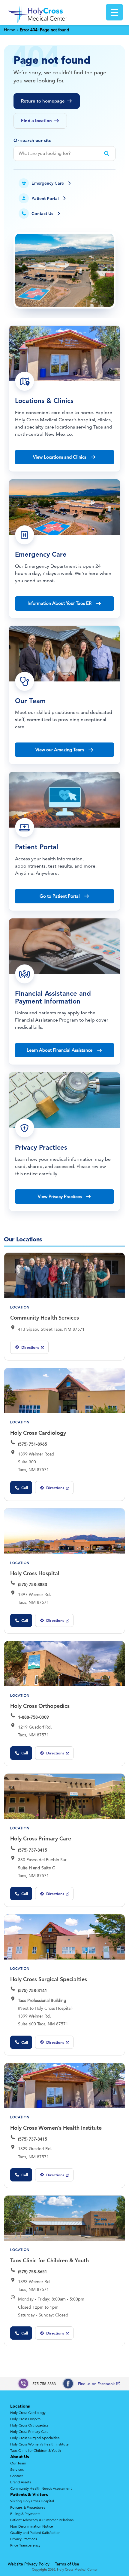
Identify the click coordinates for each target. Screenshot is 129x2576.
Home (10, 30)
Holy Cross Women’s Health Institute (56, 2128)
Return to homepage (43, 101)
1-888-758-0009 (33, 1717)
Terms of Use (67, 2564)
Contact (16, 2476)
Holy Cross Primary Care (41, 1838)
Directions (27, 1349)
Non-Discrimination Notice (32, 2526)
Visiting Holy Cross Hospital (32, 2501)
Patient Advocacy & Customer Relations (42, 2520)
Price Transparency (25, 2545)
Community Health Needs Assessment (41, 2488)
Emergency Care (48, 183)
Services (17, 2469)
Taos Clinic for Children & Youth (49, 2260)
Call (25, 1488)
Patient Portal (45, 198)
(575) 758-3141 (33, 1990)
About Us (19, 2457)
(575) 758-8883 (33, 1585)
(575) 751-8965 (33, 1444)
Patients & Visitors (29, 2495)
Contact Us (42, 214)
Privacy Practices (24, 2539)
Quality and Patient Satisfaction (35, 2533)
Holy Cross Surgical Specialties (49, 1979)
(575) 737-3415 (33, 1850)
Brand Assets (21, 2482)
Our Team (18, 2463)
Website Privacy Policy (29, 2564)
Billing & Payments (25, 2514)
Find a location (36, 120)
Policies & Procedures (28, 2507)
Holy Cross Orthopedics (40, 1706)
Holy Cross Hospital (35, 1573)
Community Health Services (45, 1318)
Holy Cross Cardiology (38, 1433)
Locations (20, 2406)
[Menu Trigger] (114, 12)
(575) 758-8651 (33, 2272)
